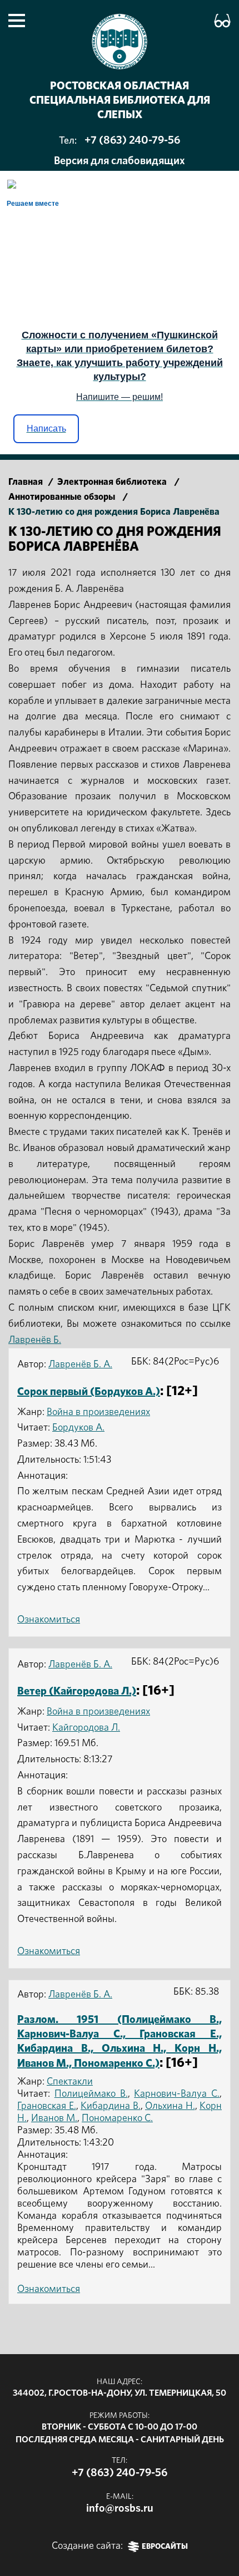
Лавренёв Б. (35, 1340)
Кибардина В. (111, 2106)
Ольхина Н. (170, 2106)
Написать (46, 429)
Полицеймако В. (91, 2094)
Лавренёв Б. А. (80, 1365)
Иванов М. (54, 2118)
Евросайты (165, 2547)
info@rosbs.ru (120, 2508)
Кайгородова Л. (86, 1728)
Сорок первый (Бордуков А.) (89, 1392)
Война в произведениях (98, 1412)
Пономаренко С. (117, 2118)
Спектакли (70, 2082)
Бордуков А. (78, 1428)
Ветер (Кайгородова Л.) (77, 1691)
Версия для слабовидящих (120, 161)
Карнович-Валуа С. (177, 2094)
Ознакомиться (49, 1620)
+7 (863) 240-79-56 (132, 140)
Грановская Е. (47, 2106)
